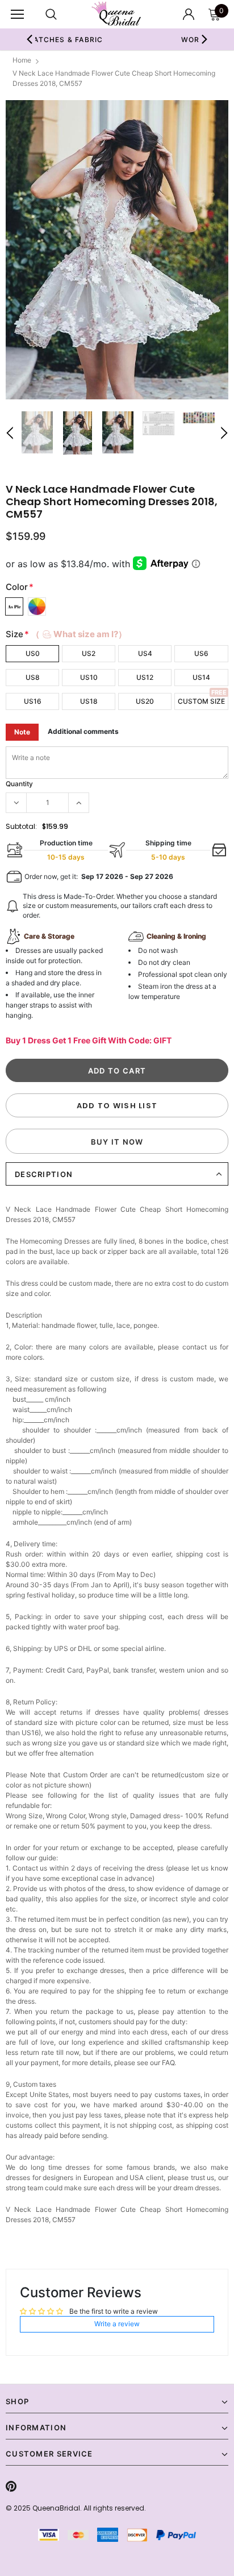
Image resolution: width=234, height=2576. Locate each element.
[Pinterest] (11, 2486)
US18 (89, 701)
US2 (89, 653)
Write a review (117, 2324)
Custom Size (201, 701)
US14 (201, 677)
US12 (145, 677)
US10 (89, 677)
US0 (33, 653)
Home (22, 60)
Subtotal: (21, 826)
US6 (201, 653)
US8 (33, 677)
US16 (33, 701)
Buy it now (117, 1142)
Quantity (19, 784)
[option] (117, 250)
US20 (145, 701)
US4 (145, 653)
